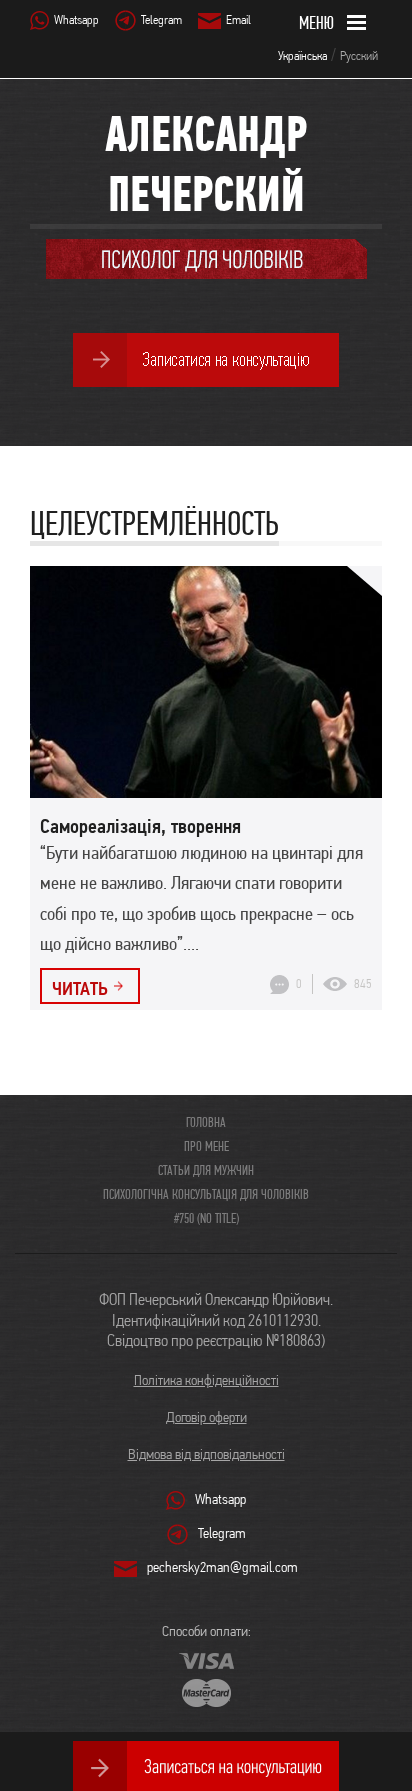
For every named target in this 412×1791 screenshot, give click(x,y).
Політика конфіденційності (206, 1380)
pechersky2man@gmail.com (222, 1567)
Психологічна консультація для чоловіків (206, 1194)
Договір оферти (206, 1417)
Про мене (206, 1146)
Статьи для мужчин (206, 1170)
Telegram (161, 19)
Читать (80, 988)
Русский (359, 55)
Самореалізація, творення (140, 826)
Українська (302, 55)
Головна (206, 1122)
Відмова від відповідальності (206, 1454)
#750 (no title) (206, 1218)
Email (238, 19)
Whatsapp (76, 19)
